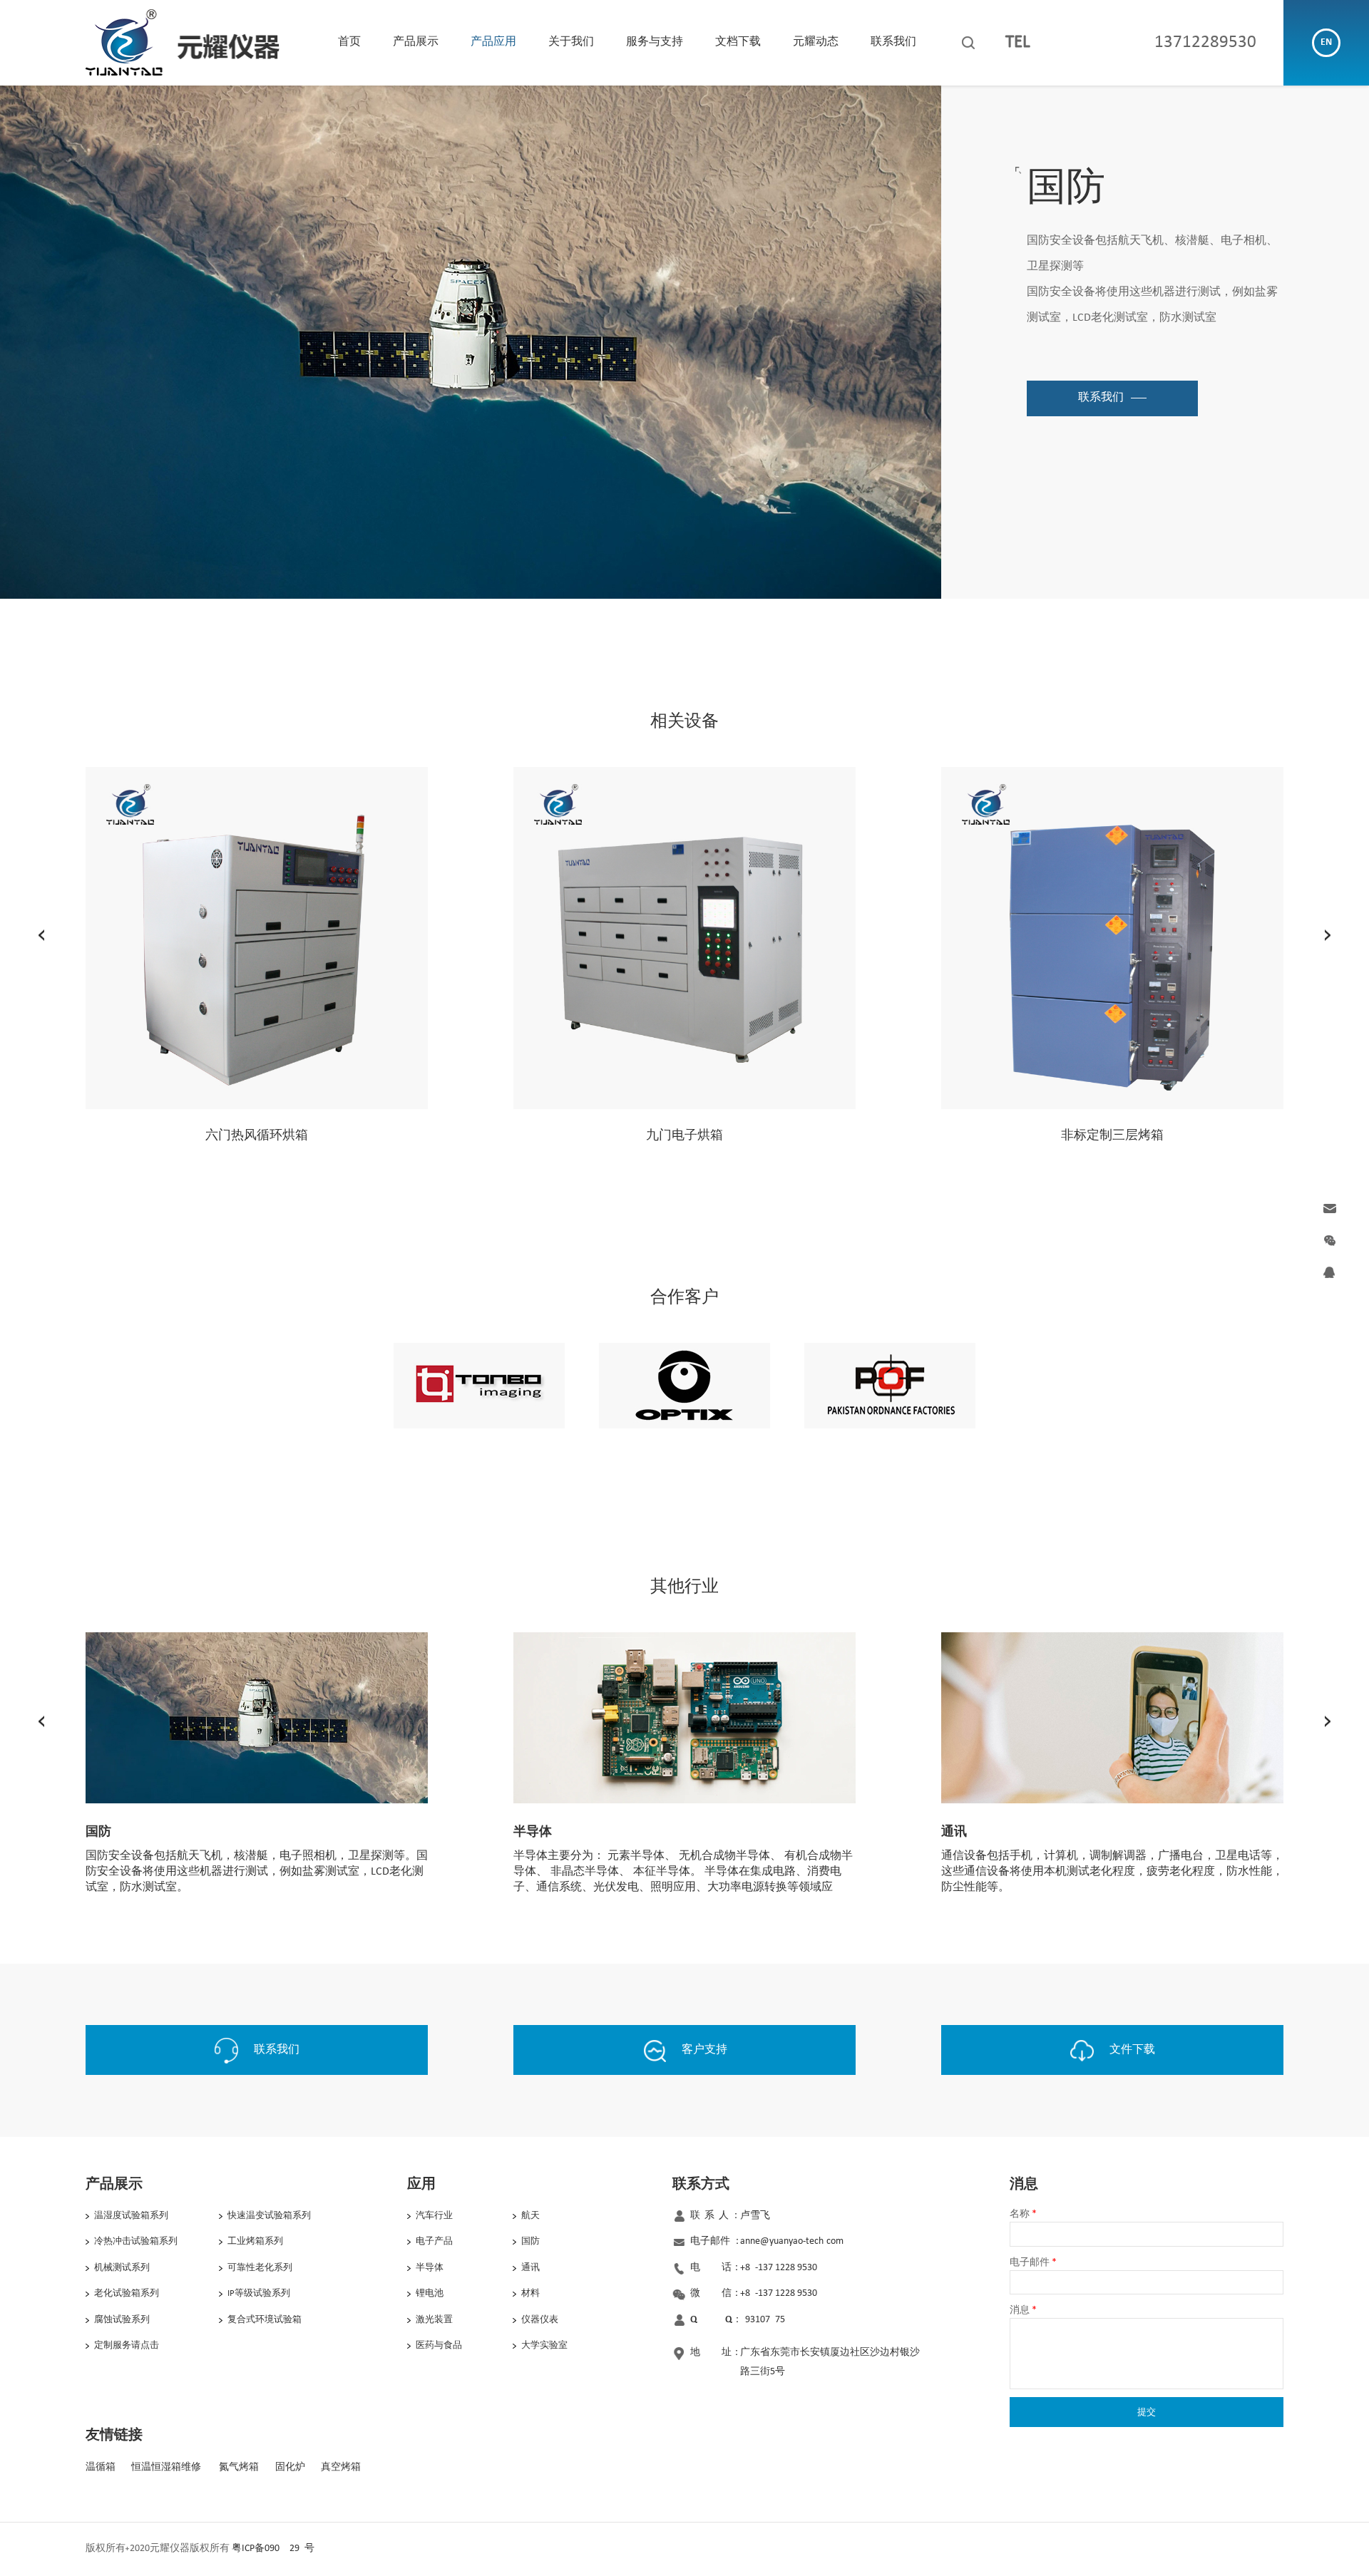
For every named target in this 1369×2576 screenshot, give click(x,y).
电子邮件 (1033, 2263)
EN (1326, 42)
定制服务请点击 (127, 2345)
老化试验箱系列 (127, 2293)
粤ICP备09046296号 (273, 2549)
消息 (1023, 2310)
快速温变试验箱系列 (269, 2216)
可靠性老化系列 (260, 2268)
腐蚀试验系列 (122, 2320)
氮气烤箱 (239, 2467)
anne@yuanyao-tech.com (792, 2241)
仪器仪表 (540, 2320)
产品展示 (416, 42)
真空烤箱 (341, 2467)
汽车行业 (434, 2216)
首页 (349, 42)
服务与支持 (655, 42)
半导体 (430, 2268)
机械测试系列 (122, 2268)
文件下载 (1132, 2050)
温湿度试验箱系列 (131, 2216)
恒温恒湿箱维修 (166, 2467)
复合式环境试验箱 (265, 2320)
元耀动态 (816, 42)
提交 (1147, 2412)
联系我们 (893, 42)
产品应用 (493, 42)
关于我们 (571, 42)
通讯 (530, 2268)
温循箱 (101, 2467)
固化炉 (290, 2467)
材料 (530, 2293)
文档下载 (738, 42)
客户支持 (704, 2050)
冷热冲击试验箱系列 (136, 2241)
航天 (530, 2216)
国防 (530, 2241)
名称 (1023, 2214)
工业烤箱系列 (255, 2241)
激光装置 (434, 2320)
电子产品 (434, 2241)
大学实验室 (544, 2345)
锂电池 (430, 2293)
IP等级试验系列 (259, 2293)
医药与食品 (439, 2345)
